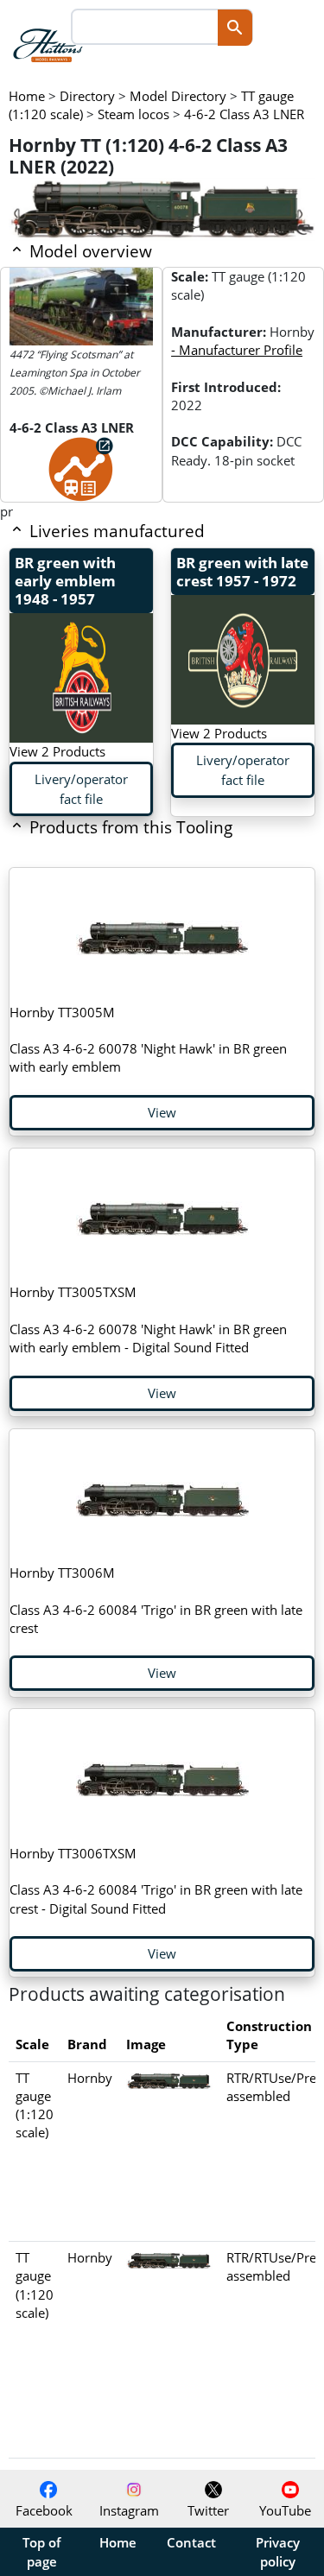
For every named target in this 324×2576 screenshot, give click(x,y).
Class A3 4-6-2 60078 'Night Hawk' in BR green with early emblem (148, 1040)
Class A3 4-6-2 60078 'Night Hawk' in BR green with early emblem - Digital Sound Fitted (148, 1320)
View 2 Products (57, 751)
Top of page (41, 2552)
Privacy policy (278, 2552)
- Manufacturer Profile (237, 350)
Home (118, 2542)
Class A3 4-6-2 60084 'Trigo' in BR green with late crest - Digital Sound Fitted (156, 1881)
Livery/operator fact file (81, 789)
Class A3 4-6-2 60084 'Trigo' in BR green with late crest (156, 1600)
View (162, 1112)
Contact (191, 2542)
